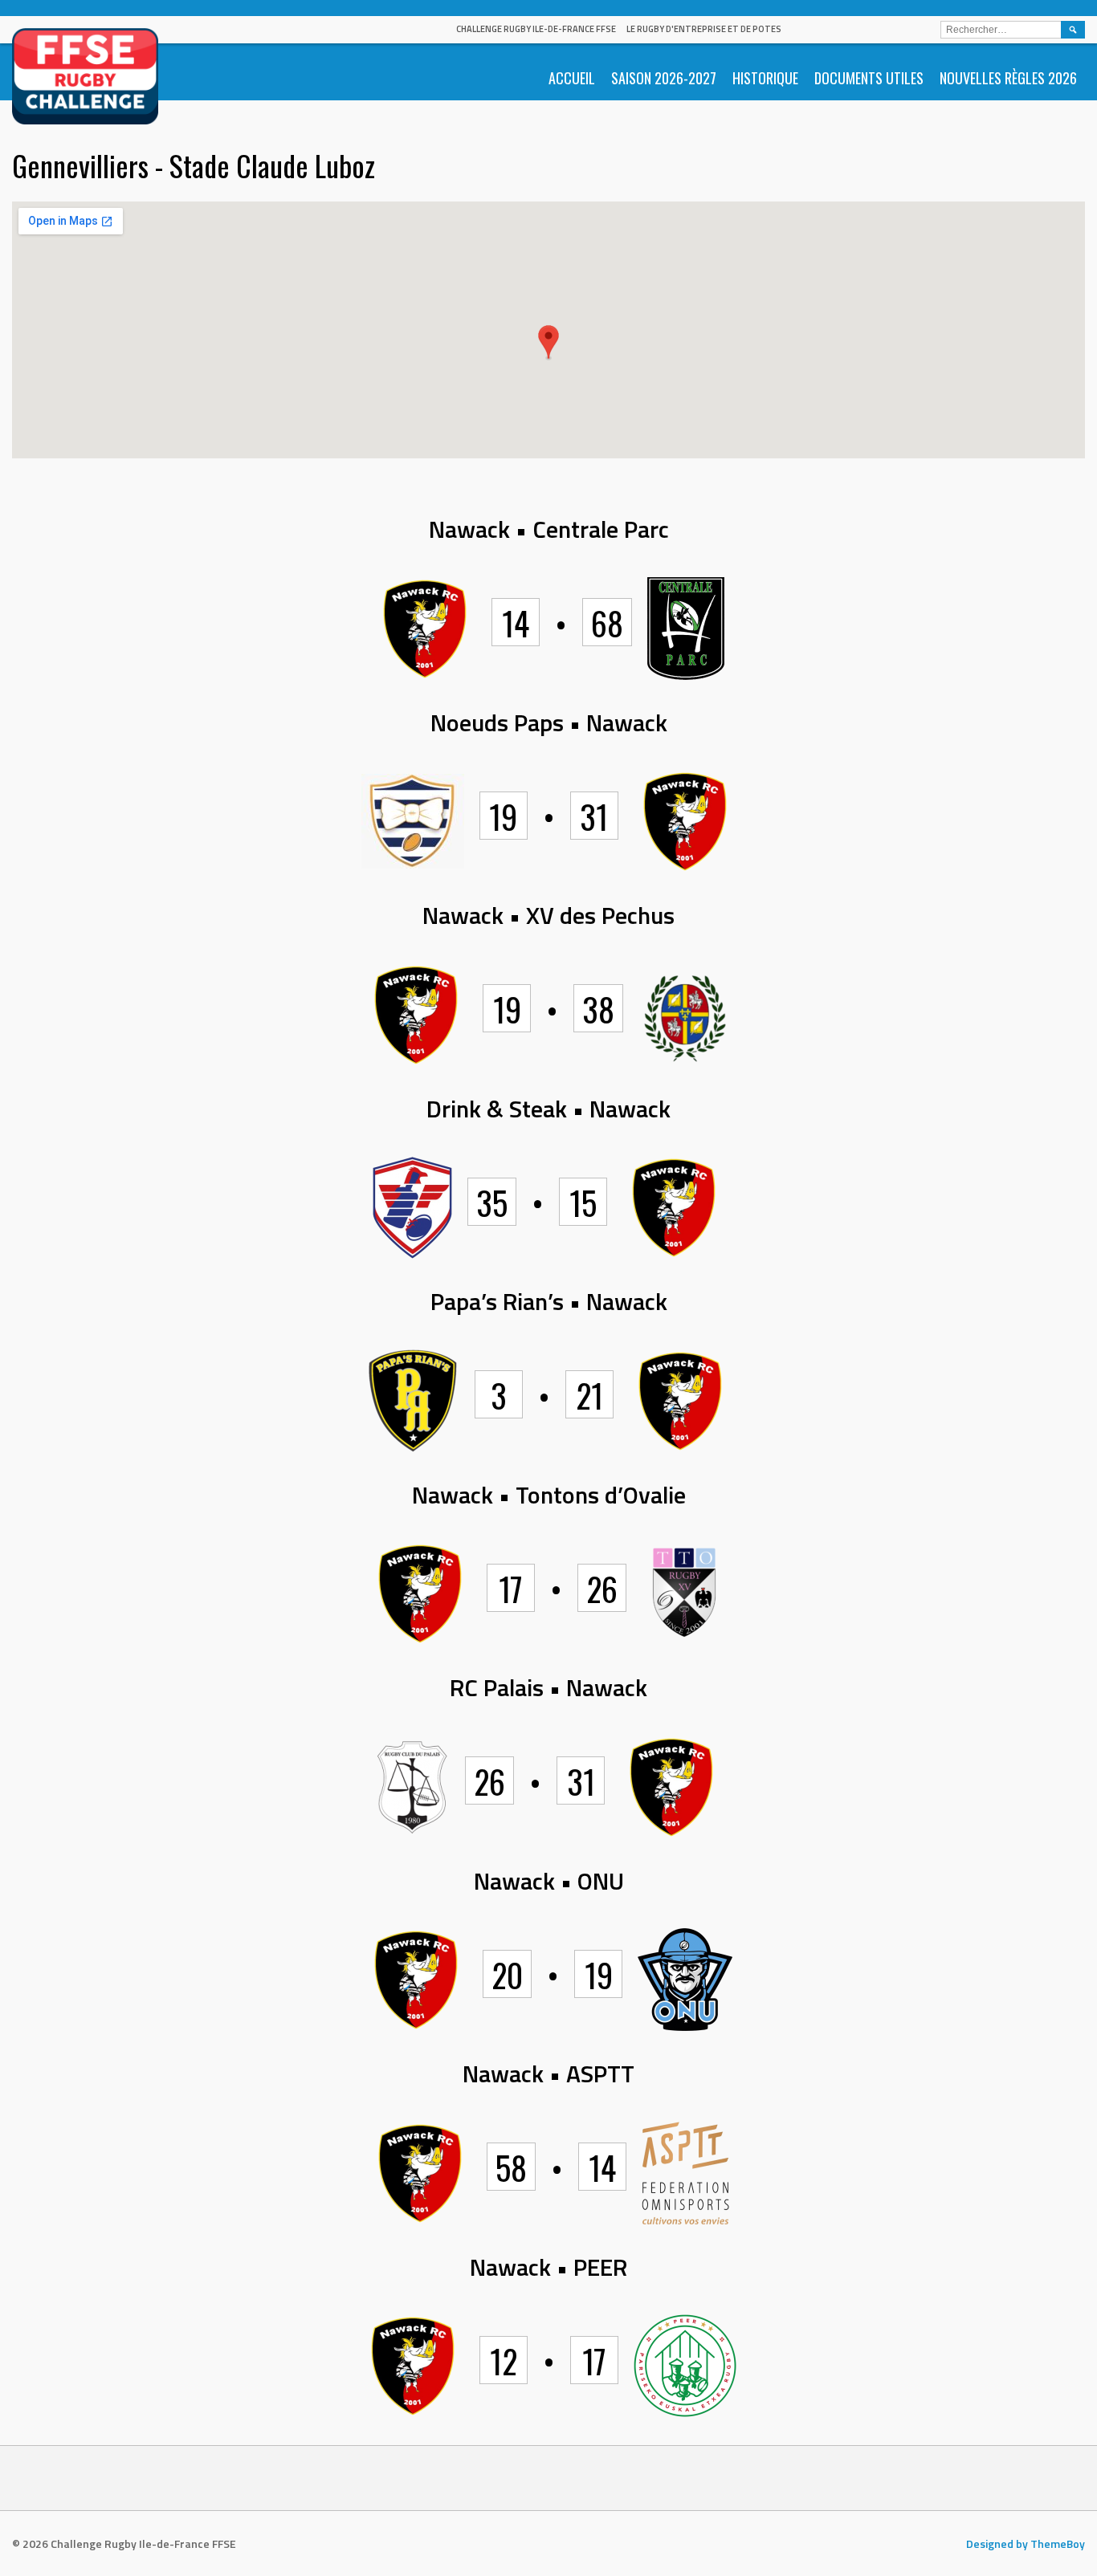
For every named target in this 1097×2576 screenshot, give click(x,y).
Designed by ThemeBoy (1026, 2543)
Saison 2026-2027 (664, 78)
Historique (765, 78)
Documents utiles (869, 78)
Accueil (572, 78)
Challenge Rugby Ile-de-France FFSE (536, 29)
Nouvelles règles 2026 (1008, 78)
